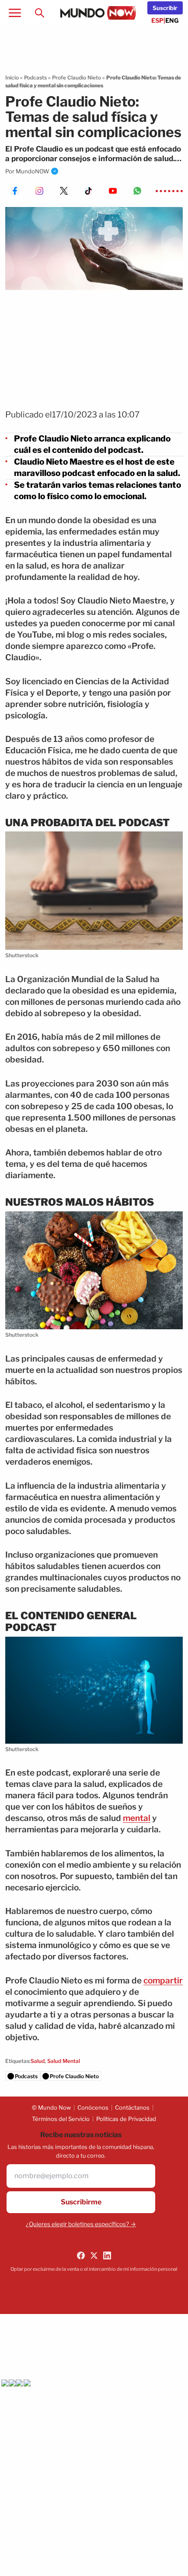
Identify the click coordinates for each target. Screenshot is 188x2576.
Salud (38, 2061)
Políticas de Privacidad (126, 2119)
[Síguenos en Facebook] (81, 2255)
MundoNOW (33, 171)
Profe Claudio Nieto (77, 78)
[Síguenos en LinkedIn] (107, 2255)
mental (137, 1818)
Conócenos (93, 2107)
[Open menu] (15, 13)
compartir (163, 1981)
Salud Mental (64, 2061)
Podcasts (35, 78)
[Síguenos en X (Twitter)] (94, 2255)
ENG (172, 20)
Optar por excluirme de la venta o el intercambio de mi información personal (94, 2269)
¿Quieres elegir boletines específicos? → (81, 2224)
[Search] (39, 13)
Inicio (12, 78)
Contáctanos (132, 2107)
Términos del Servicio (61, 2119)
